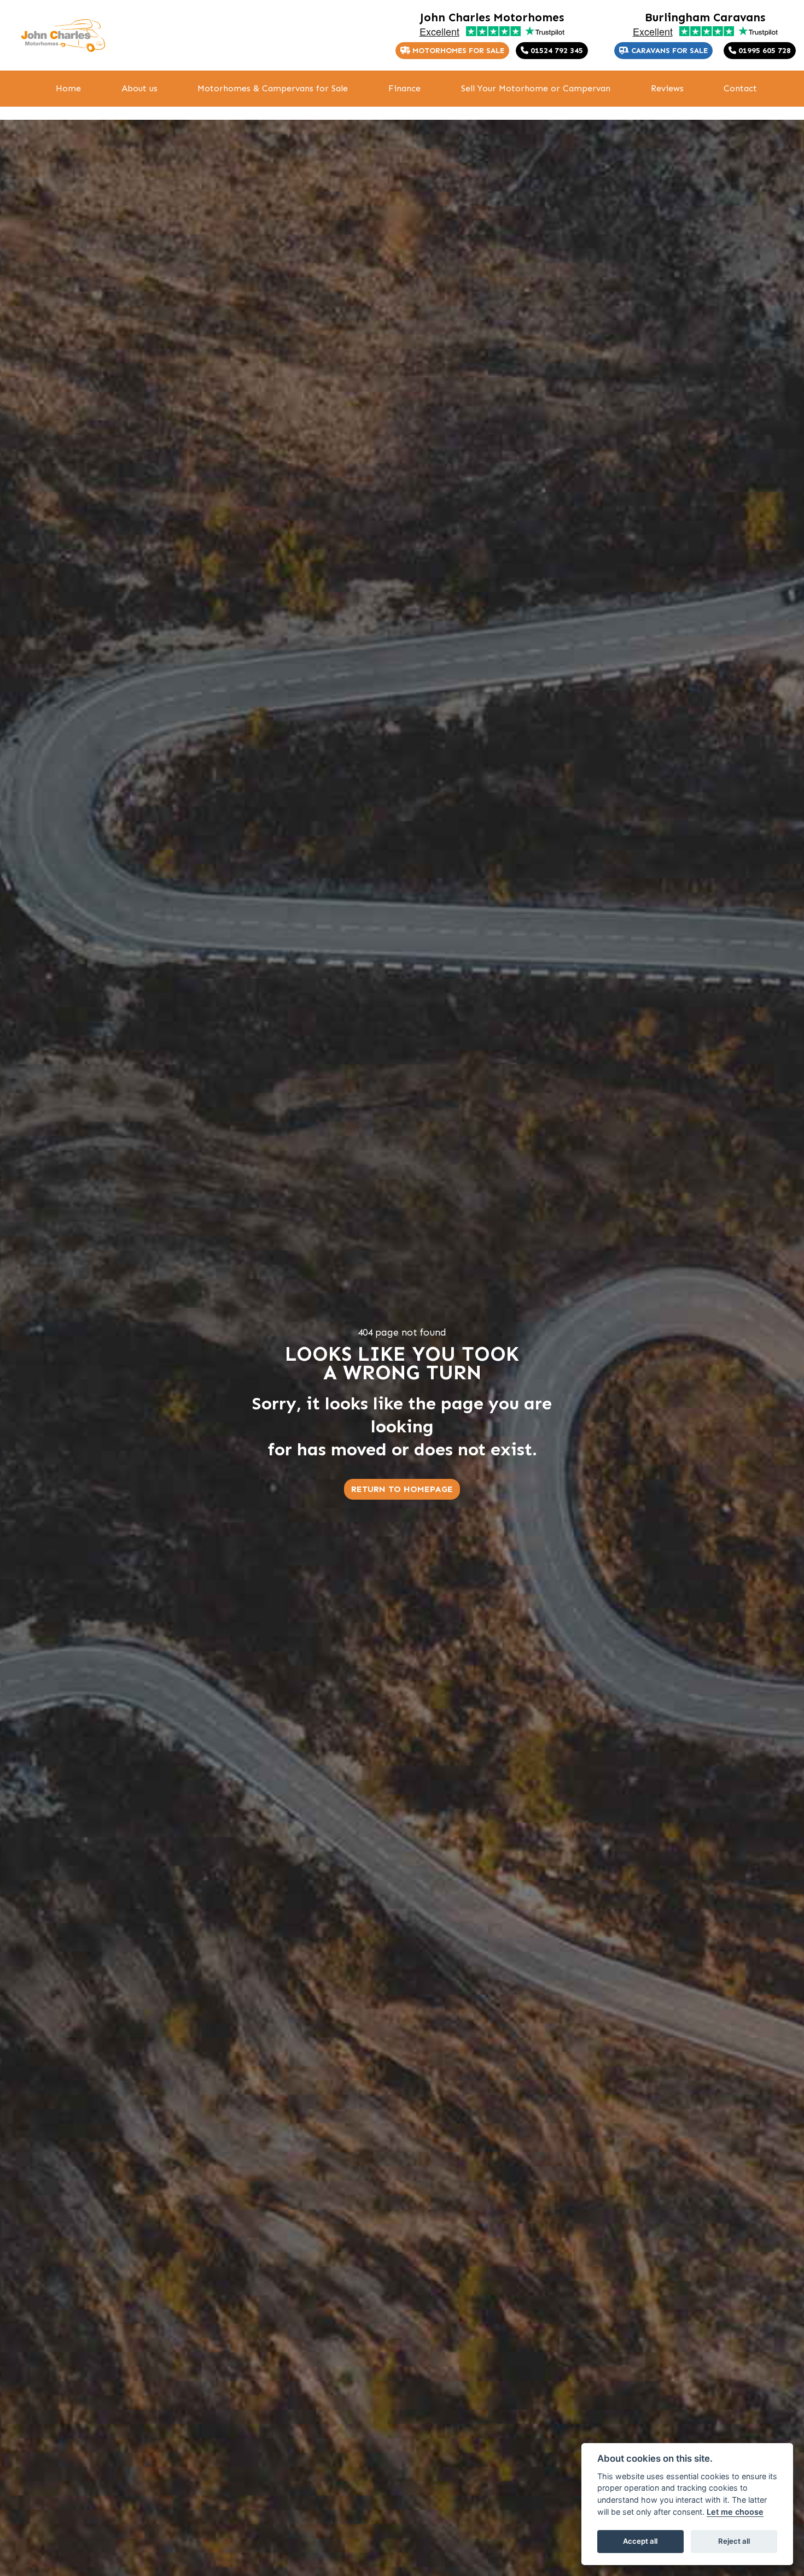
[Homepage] (63, 36)
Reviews (667, 88)
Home (68, 88)
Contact (740, 88)
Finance (404, 88)
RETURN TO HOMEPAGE (402, 1489)
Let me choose (735, 2512)
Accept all (640, 2541)
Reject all (734, 2541)
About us (139, 88)
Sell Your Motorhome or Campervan (536, 88)
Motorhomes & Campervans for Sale (273, 88)
